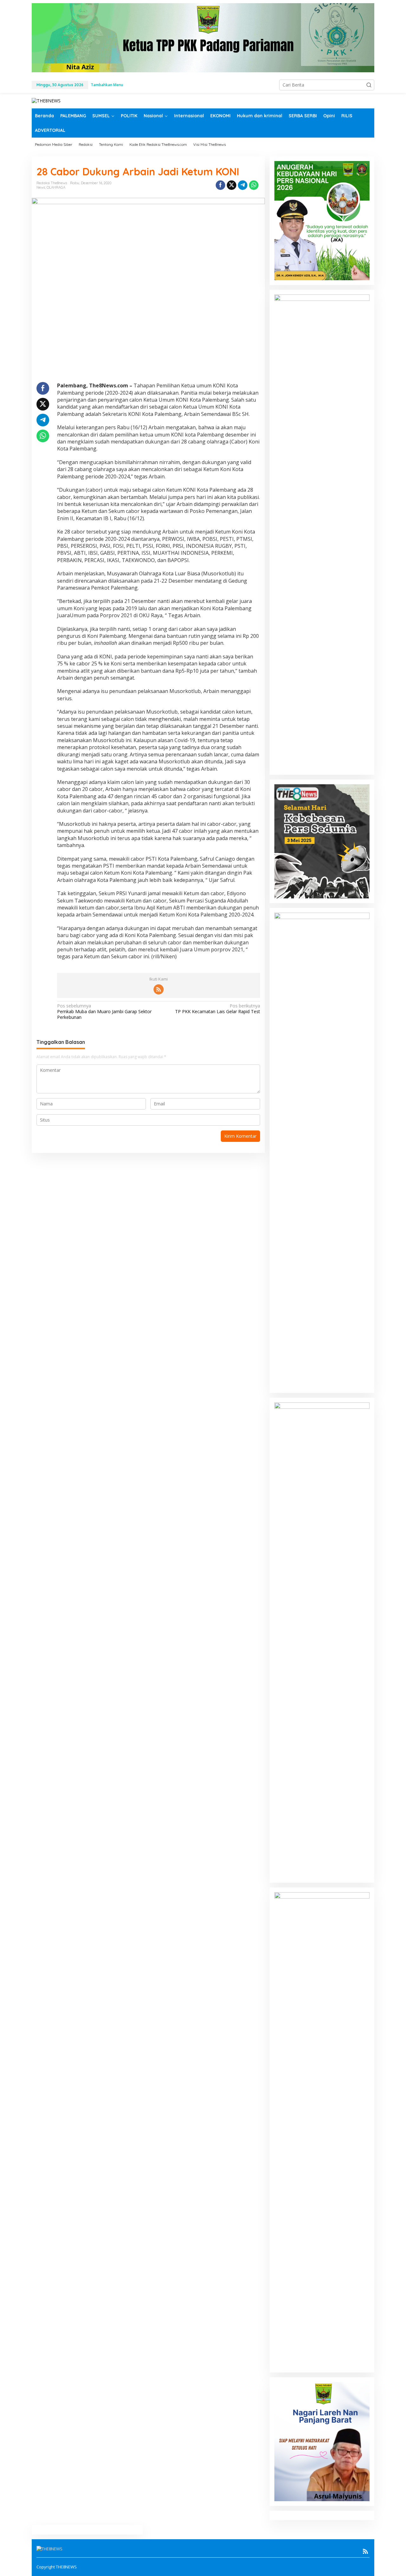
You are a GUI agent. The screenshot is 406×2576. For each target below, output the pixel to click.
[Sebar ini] (220, 185)
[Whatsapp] (254, 185)
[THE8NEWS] (46, 100)
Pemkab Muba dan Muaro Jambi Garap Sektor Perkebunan (104, 1012)
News (41, 187)
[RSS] (159, 989)
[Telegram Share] (243, 185)
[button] (369, 85)
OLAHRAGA (56, 187)
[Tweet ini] (232, 185)
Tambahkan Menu (107, 85)
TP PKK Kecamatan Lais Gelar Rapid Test (217, 1009)
